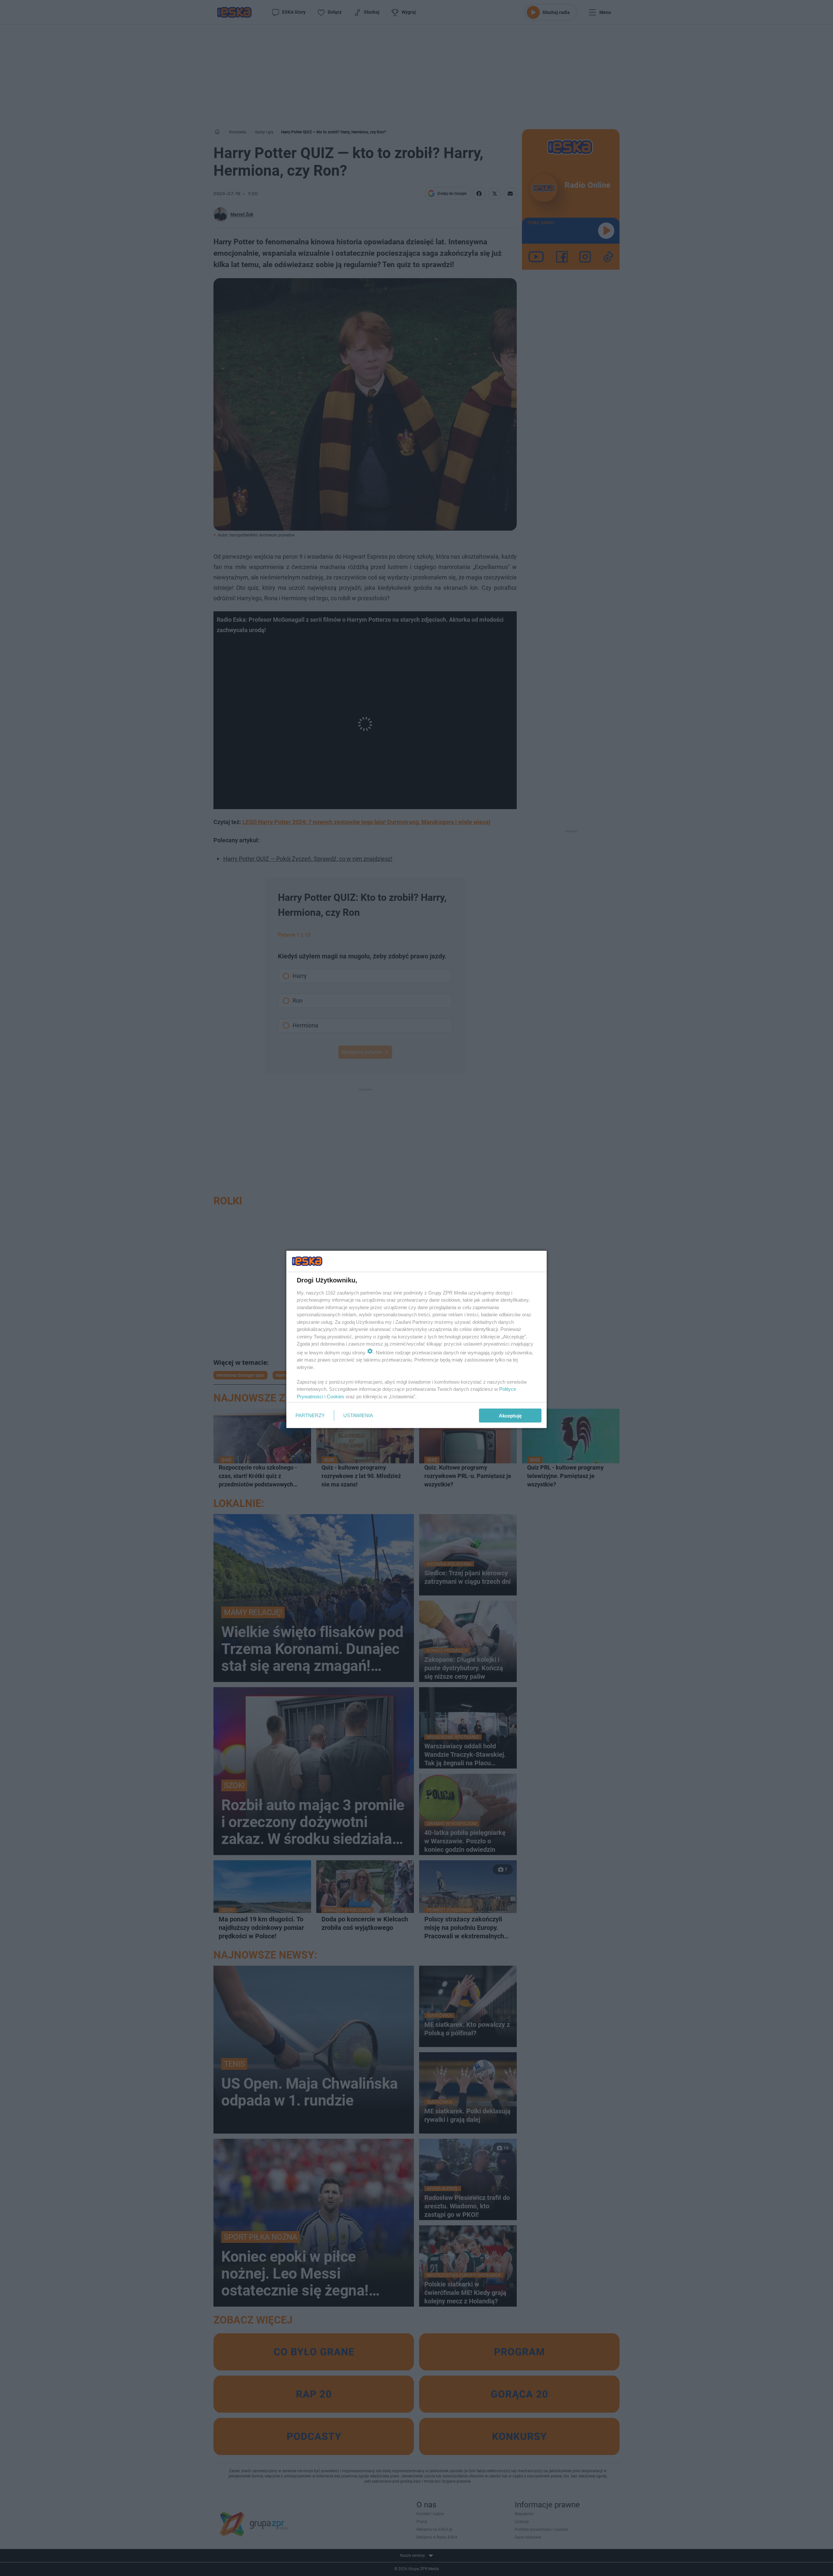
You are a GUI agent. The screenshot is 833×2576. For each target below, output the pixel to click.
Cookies (335, 1396)
